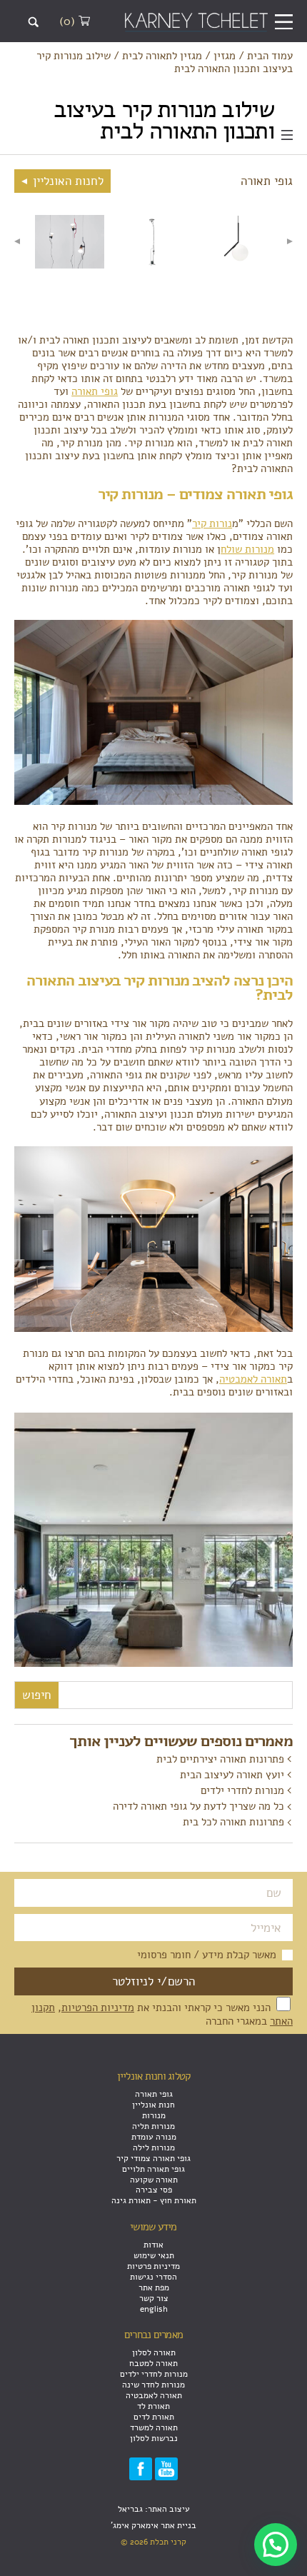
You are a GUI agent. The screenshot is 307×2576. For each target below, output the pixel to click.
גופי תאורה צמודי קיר (153, 2158)
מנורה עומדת (154, 2136)
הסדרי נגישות (153, 2276)
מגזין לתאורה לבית (162, 56)
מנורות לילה (154, 2147)
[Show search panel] (33, 22)
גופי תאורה (95, 391)
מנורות (154, 2115)
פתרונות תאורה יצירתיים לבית (220, 1759)
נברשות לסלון (154, 2438)
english (154, 2309)
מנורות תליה (153, 2126)
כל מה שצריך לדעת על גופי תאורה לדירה (198, 1806)
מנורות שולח (247, 549)
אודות (153, 2244)
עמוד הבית (270, 56)
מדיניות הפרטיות (98, 2008)
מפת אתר (154, 2287)
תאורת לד (153, 2406)
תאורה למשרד (154, 2427)
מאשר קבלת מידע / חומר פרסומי (207, 1955)
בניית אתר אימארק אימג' (153, 2525)
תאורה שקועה (154, 2179)
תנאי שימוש (154, 2255)
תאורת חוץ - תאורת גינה (154, 2200)
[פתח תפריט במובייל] (284, 22)
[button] (276, 2545)
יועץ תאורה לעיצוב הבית (232, 1775)
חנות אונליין (153, 2104)
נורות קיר (212, 523)
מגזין (225, 56)
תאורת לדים (154, 2416)
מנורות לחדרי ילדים (242, 1790)
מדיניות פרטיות (153, 2266)
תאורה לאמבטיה (253, 1379)
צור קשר (154, 2298)
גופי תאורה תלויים (153, 2169)
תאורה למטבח (153, 2363)
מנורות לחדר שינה (153, 2384)
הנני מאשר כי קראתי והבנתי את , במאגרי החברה (162, 2014)
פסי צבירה (154, 2189)
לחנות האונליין (66, 181)
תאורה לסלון (154, 2352)
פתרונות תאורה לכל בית (233, 1822)
